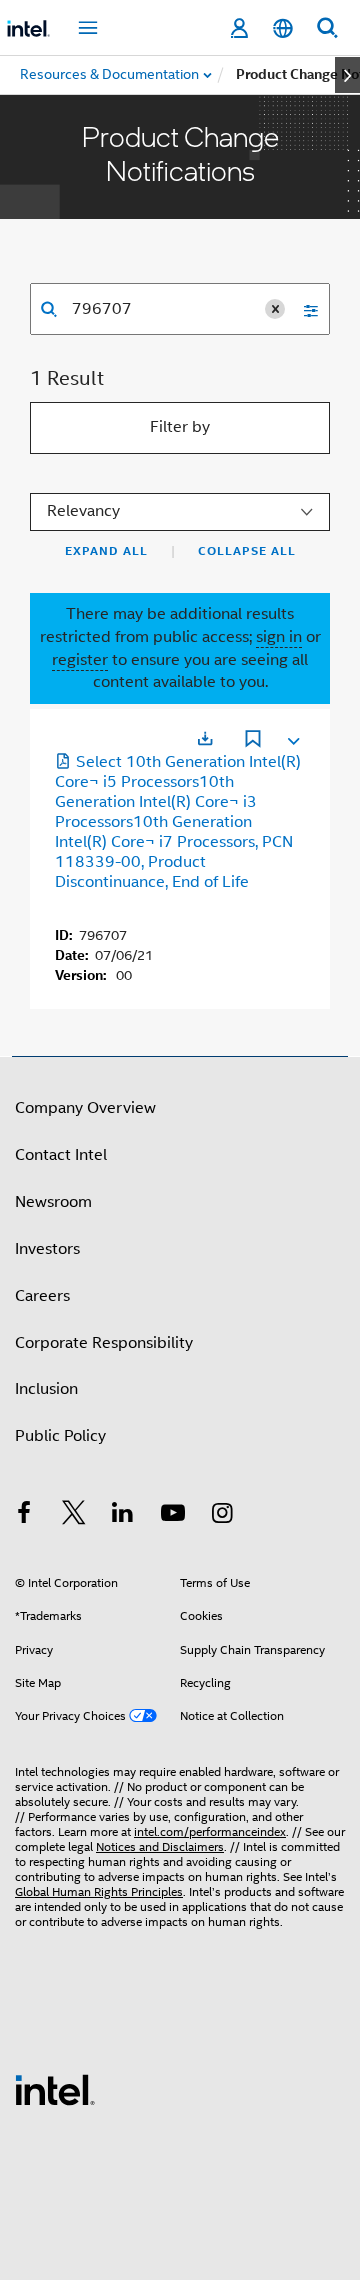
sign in (279, 637)
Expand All (106, 551)
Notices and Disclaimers (160, 1846)
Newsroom (53, 1202)
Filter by (180, 427)
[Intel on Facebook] (24, 1516)
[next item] (347, 75)
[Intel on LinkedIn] (123, 1516)
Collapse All (247, 551)
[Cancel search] (275, 309)
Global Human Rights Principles (99, 1891)
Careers (42, 1296)
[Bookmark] (253, 741)
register (80, 660)
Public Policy (60, 1436)
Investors (47, 1249)
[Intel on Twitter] (74, 1516)
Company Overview (85, 1108)
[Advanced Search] (304, 309)
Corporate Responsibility (104, 1343)
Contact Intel (61, 1155)
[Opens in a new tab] (205, 738)
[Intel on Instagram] (222, 1516)
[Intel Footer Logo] (55, 2089)
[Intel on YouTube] (173, 1516)
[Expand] (292, 737)
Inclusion (46, 1389)
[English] (283, 28)
